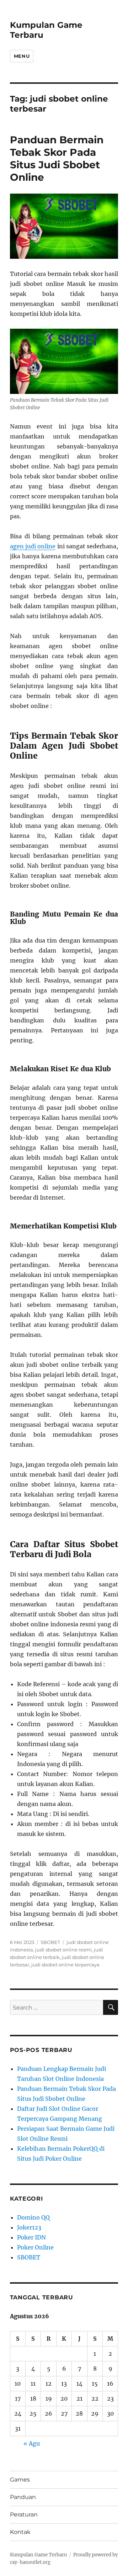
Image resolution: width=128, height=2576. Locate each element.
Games (20, 2480)
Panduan (23, 2497)
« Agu (32, 2443)
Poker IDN (31, 2237)
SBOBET (50, 1942)
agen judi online (33, 546)
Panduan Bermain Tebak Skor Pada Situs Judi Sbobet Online (57, 158)
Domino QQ (33, 2217)
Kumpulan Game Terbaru (38, 2555)
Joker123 (29, 2227)
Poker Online (35, 2247)
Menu (22, 56)
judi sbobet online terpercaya (65, 1965)
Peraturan (24, 2515)
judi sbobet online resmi (63, 1950)
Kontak (20, 2532)
